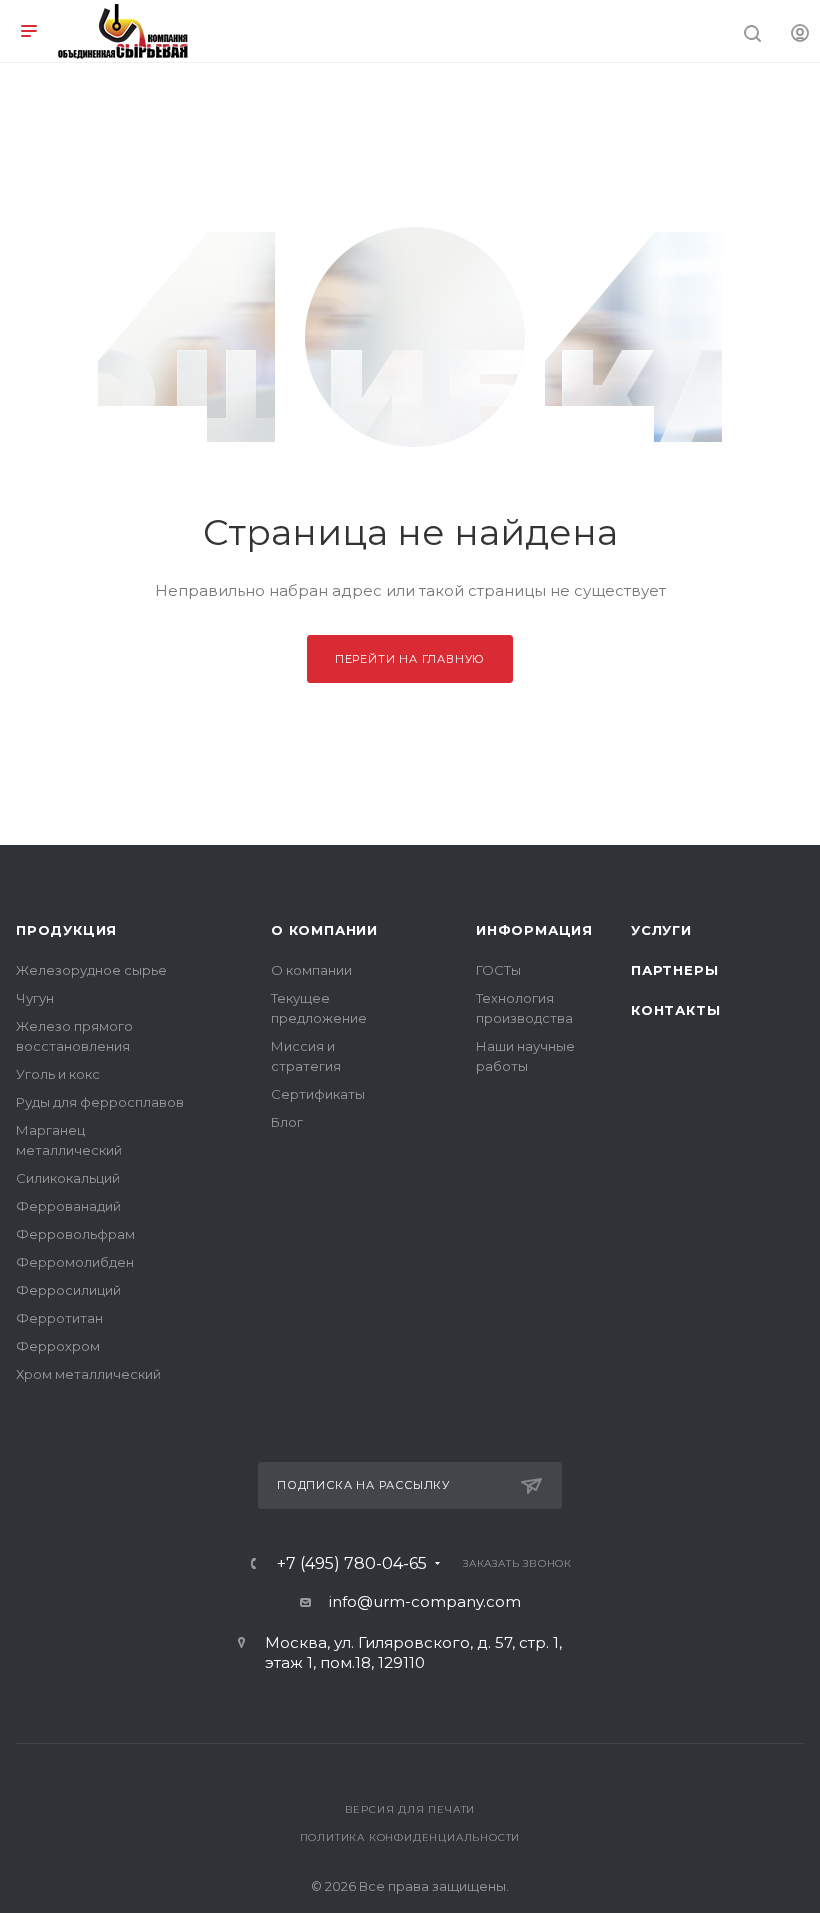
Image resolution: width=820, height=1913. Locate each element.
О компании (324, 930)
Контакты (675, 1010)
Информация (534, 930)
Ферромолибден (75, 1262)
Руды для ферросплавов (100, 1102)
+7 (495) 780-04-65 (352, 1564)
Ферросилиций (68, 1290)
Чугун (35, 998)
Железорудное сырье (91, 970)
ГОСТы (498, 970)
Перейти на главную (410, 659)
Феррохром (58, 1346)
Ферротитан (59, 1318)
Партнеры (674, 970)
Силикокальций (68, 1178)
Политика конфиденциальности (410, 1837)
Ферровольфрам (75, 1234)
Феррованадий (68, 1206)
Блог (287, 1122)
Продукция (66, 930)
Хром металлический (88, 1374)
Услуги (661, 930)
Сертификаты (318, 1094)
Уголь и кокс (58, 1074)
